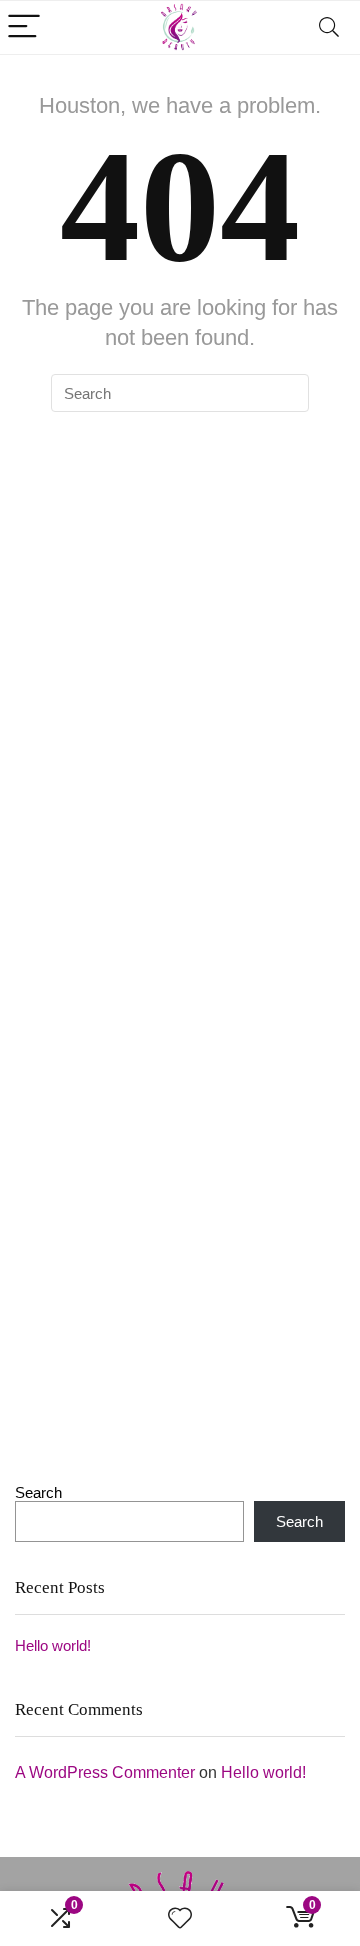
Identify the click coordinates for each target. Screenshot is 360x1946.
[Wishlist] (180, 1918)
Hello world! (53, 1645)
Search (38, 1492)
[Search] (329, 27)
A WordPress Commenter (105, 1772)
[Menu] (24, 27)
